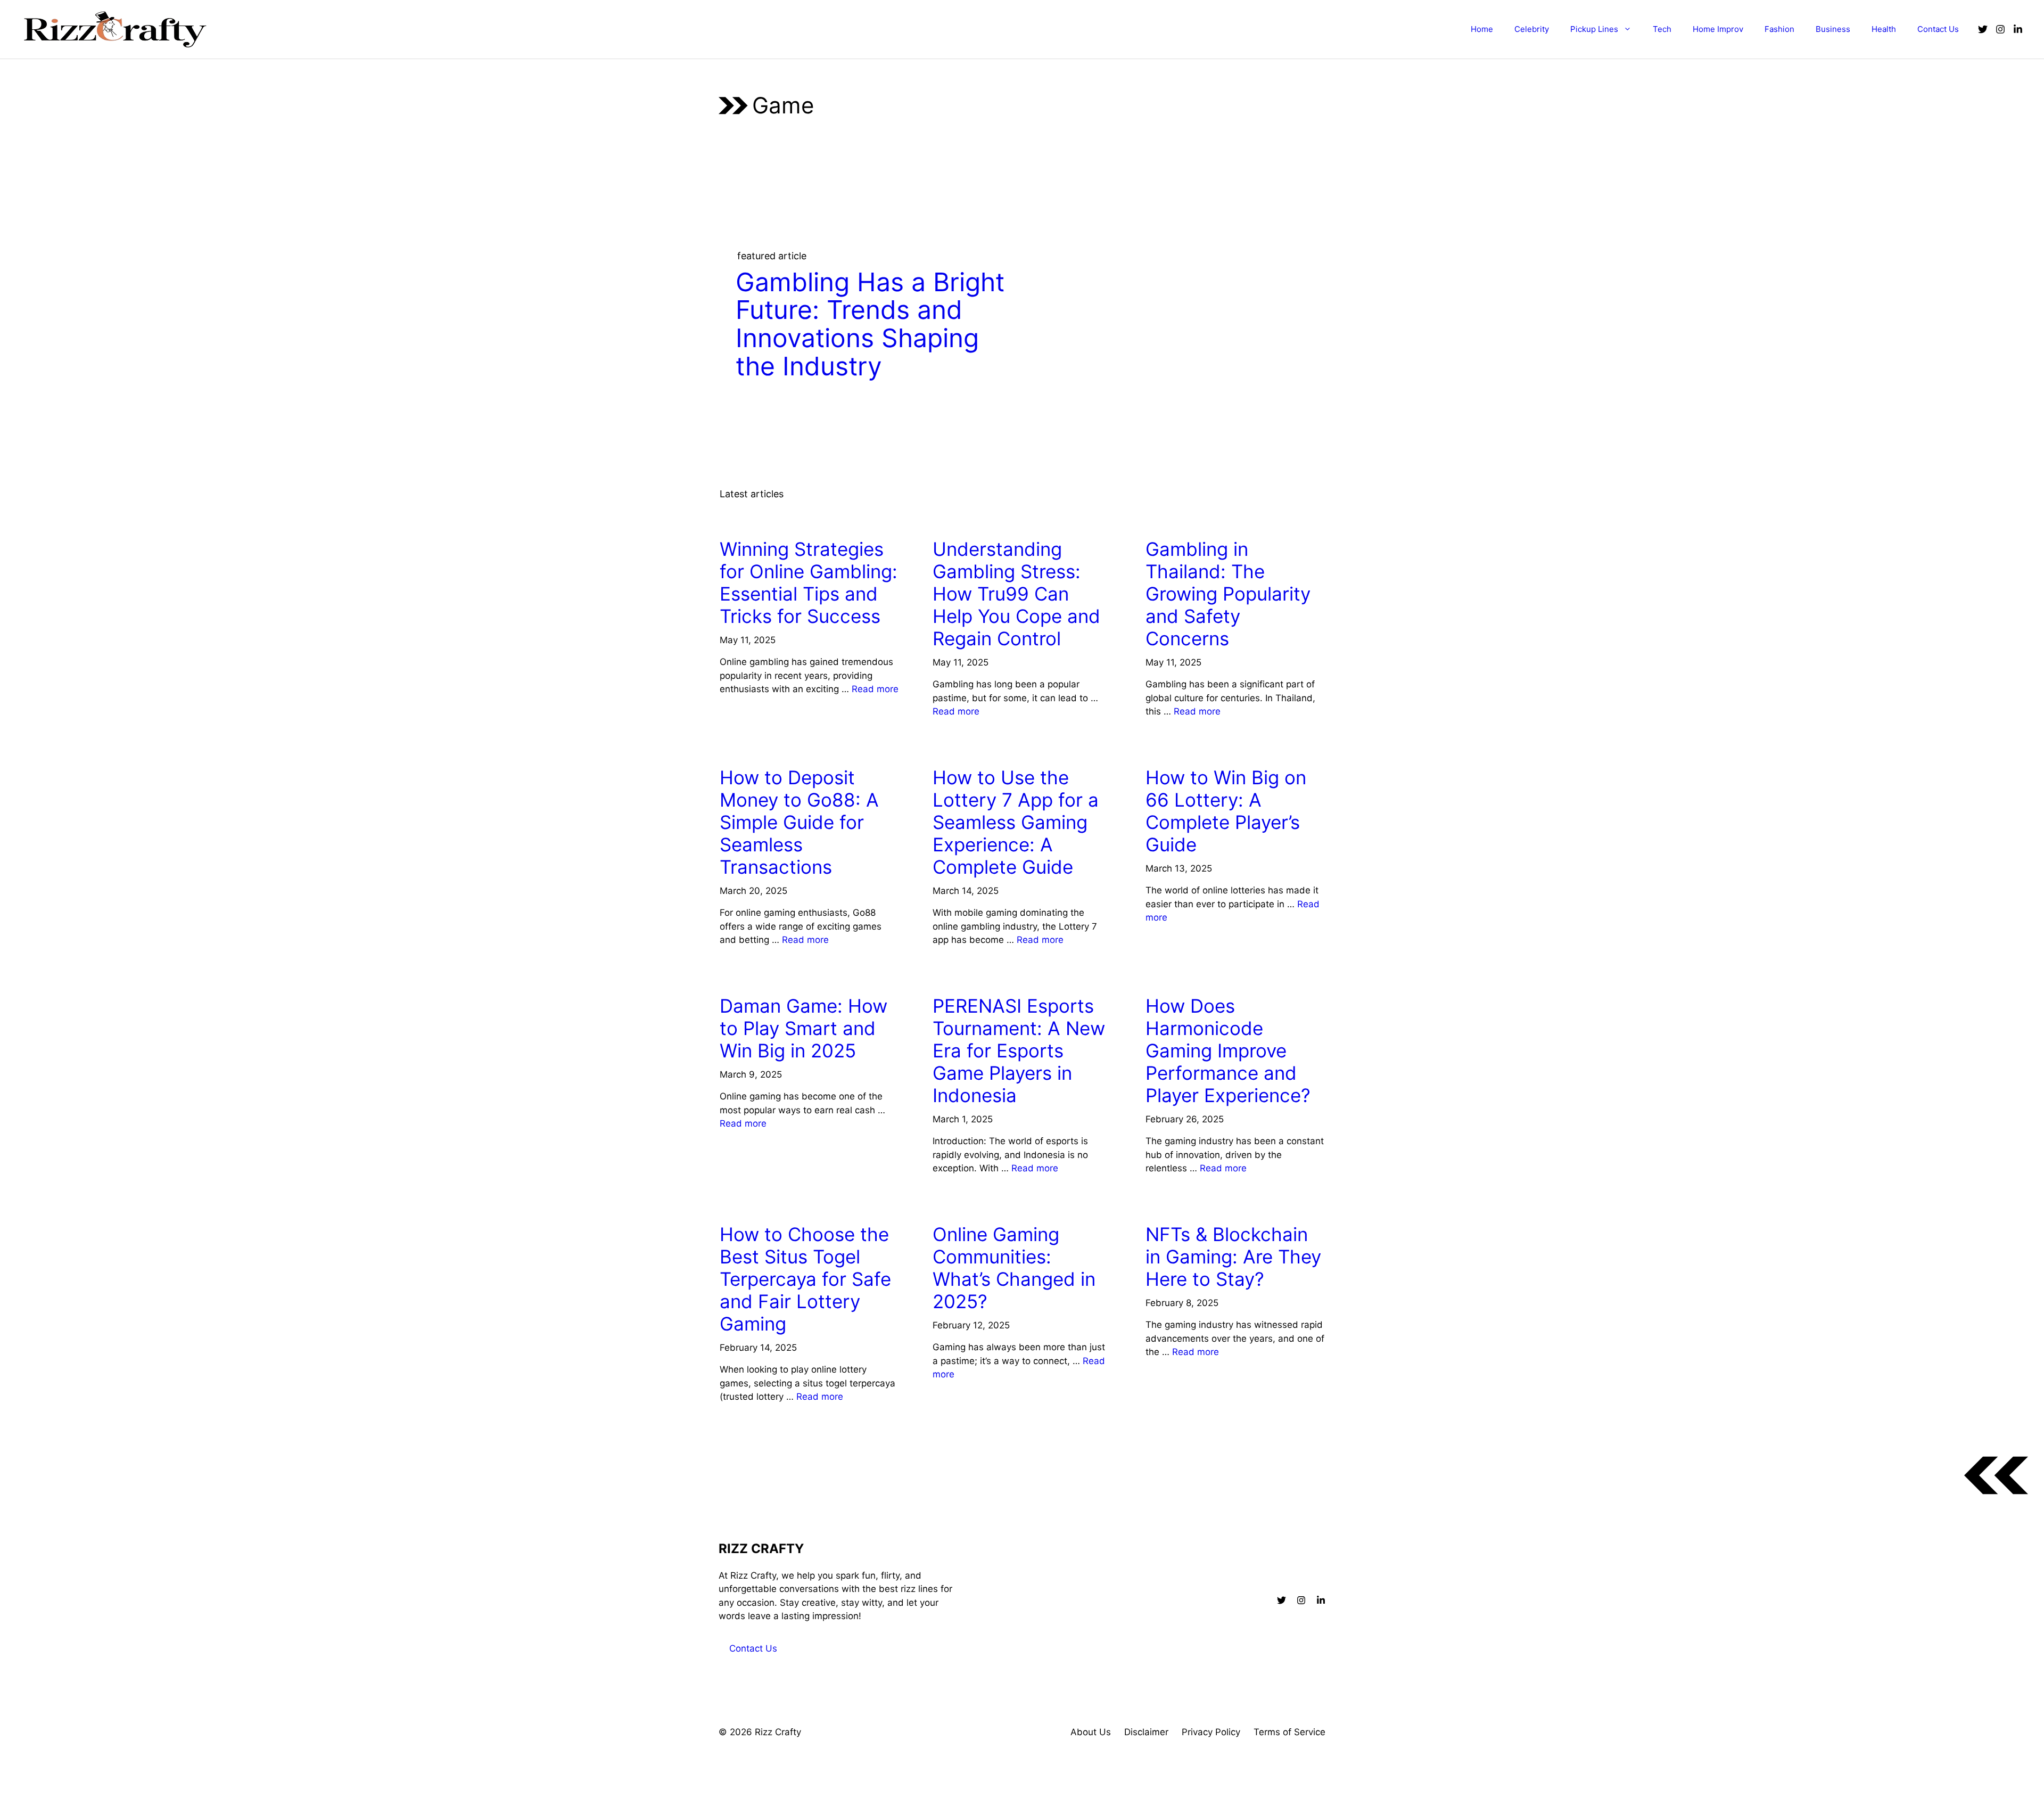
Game (736, 519)
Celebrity (1532, 29)
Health (1884, 29)
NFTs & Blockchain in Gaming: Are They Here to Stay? (1233, 1257)
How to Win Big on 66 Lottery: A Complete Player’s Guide (1226, 811)
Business (1833, 29)
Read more (875, 689)
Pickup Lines (1594, 29)
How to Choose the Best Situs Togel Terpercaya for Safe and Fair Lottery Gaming (805, 1279)
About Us (1091, 1732)
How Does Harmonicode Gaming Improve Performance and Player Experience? (1228, 1050)
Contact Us (1938, 29)
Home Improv (1718, 29)
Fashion (1779, 29)
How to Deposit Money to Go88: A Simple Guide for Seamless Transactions (799, 822)
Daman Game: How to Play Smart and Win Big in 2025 (803, 1028)
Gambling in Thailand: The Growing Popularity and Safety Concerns (1228, 594)
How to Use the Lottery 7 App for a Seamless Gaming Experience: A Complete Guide (1016, 822)
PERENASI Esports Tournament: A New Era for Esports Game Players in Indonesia (1019, 1050)
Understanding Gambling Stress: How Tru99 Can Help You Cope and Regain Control (1016, 594)
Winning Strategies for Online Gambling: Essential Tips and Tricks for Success (809, 582)
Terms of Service (1289, 1732)
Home (1482, 29)
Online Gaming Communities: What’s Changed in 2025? (1014, 1268)
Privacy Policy (1211, 1732)
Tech (1662, 29)
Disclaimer (1146, 1732)
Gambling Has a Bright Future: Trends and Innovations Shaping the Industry (870, 324)
